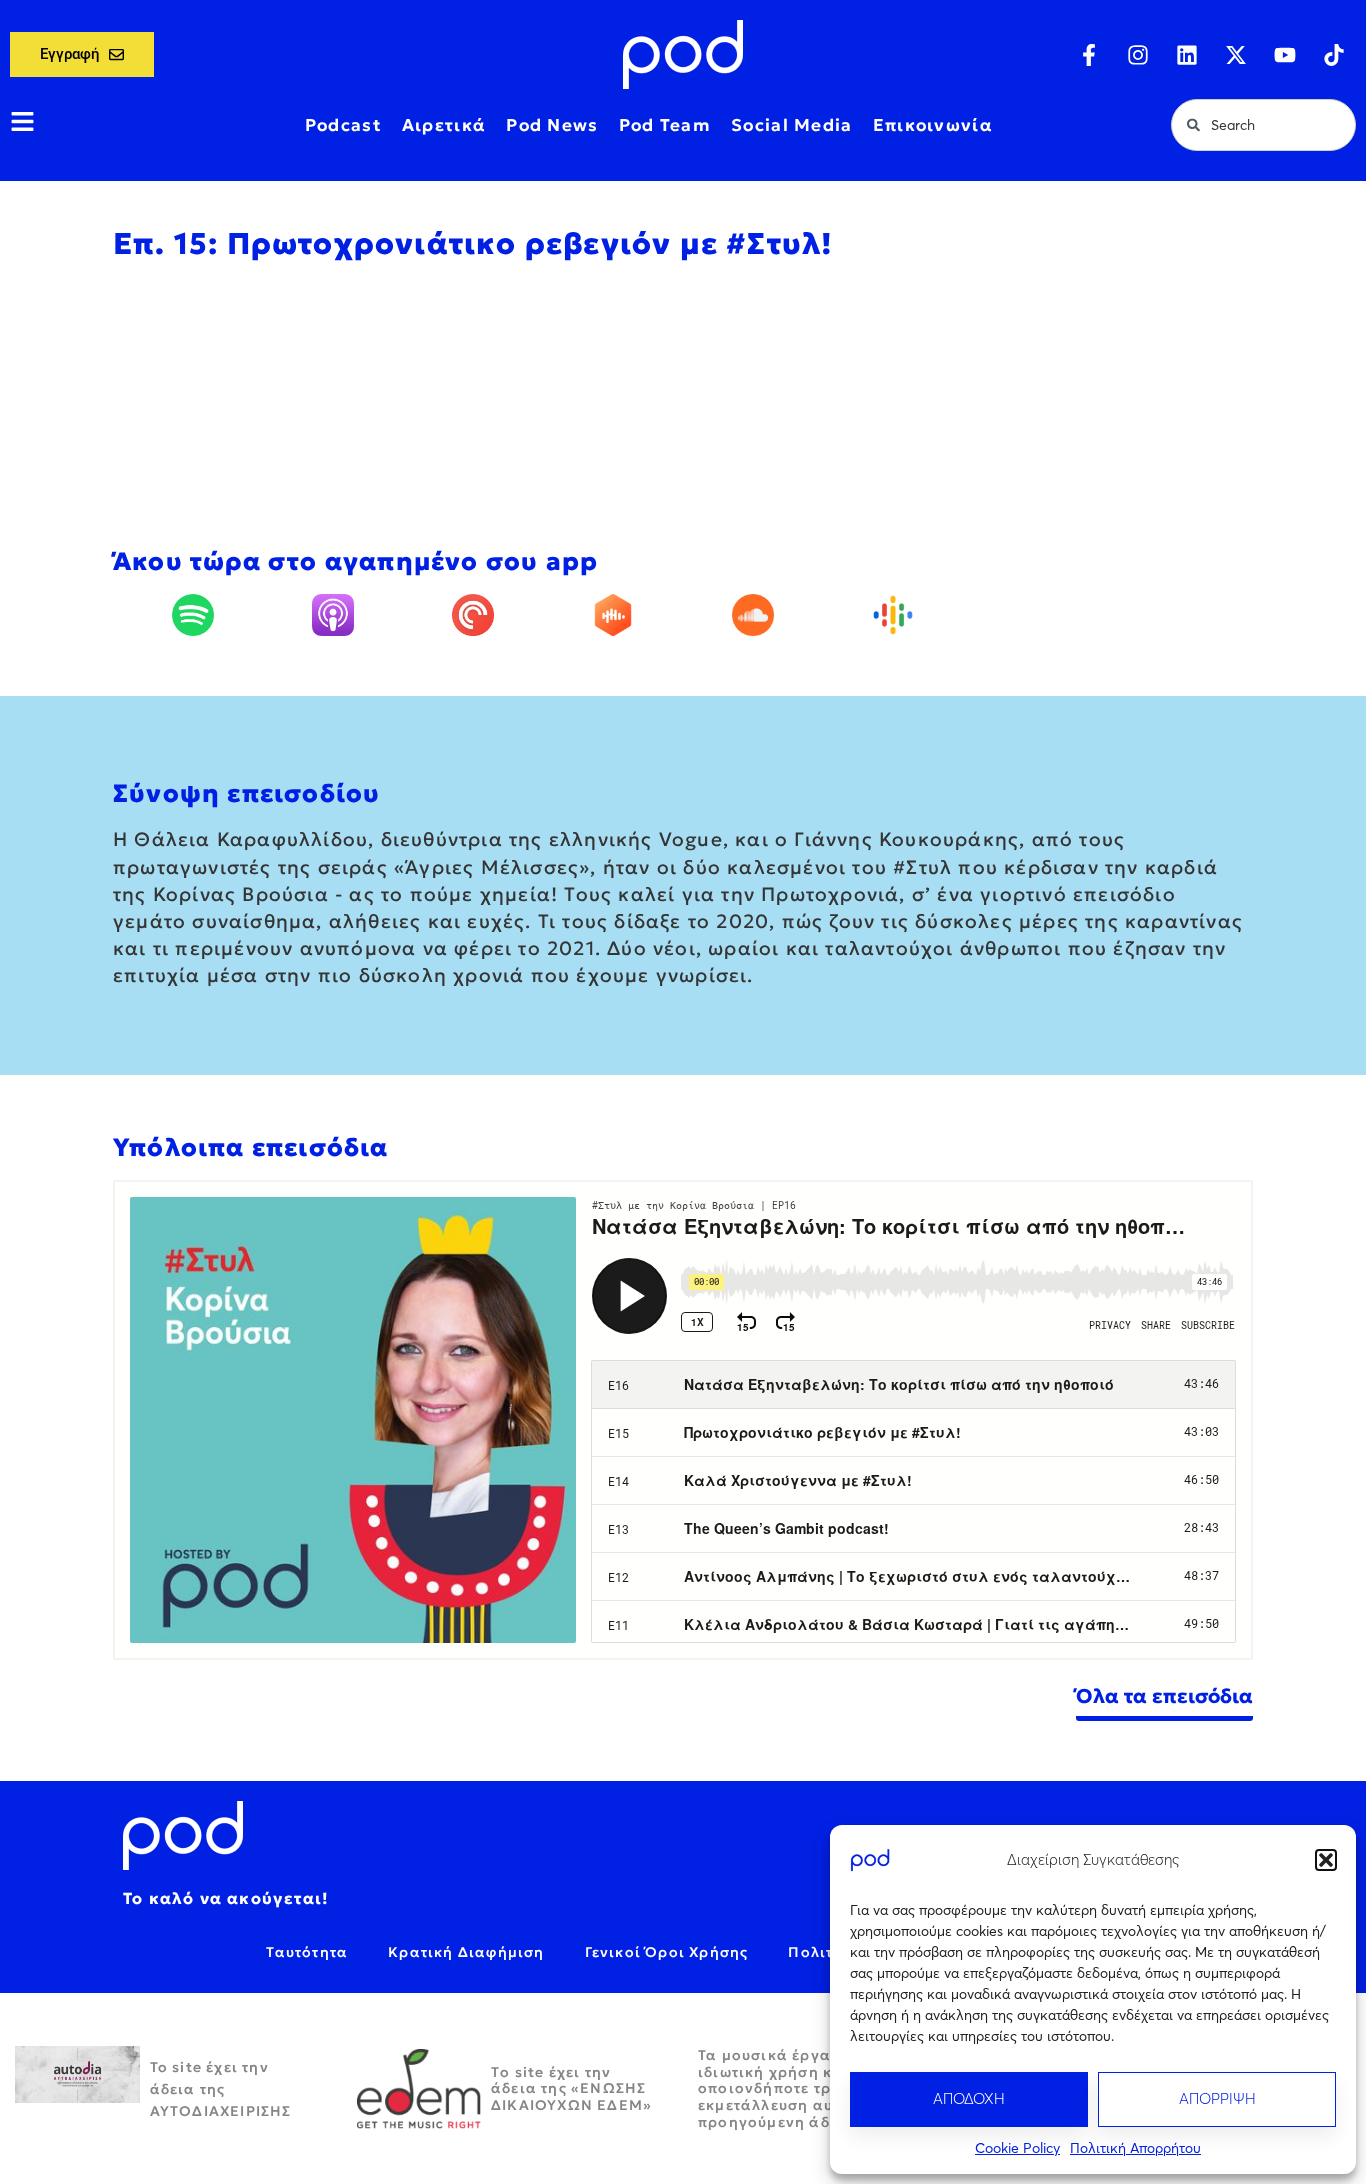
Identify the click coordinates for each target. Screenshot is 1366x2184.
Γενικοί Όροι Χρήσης (667, 1952)
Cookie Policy (1017, 2148)
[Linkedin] (1187, 55)
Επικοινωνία (933, 125)
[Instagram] (1138, 55)
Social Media (792, 125)
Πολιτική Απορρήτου (1135, 2148)
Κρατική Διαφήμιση (466, 1952)
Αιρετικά (444, 125)
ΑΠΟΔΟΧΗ (969, 2098)
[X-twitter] (1236, 55)
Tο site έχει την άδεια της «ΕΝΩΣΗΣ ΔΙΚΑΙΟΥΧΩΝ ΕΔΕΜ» (571, 2089)
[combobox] (1263, 125)
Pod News (552, 125)
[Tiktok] (1334, 55)
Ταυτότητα (307, 1952)
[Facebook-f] (1089, 55)
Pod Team (665, 125)
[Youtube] (1285, 55)
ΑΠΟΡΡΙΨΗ (1217, 2098)
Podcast (343, 125)
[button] (1326, 1860)
